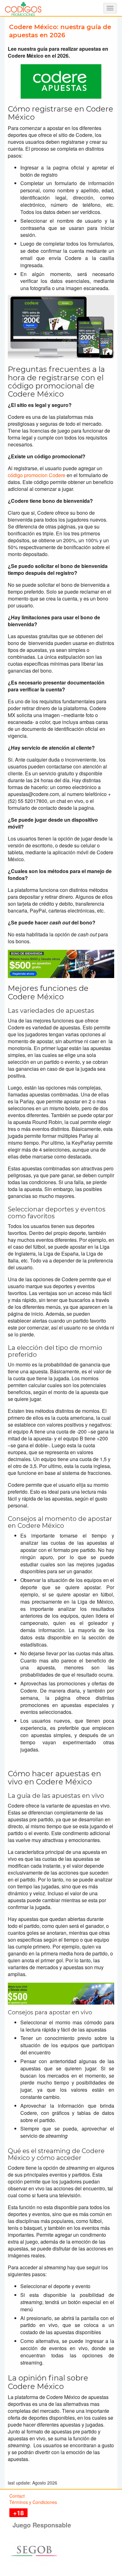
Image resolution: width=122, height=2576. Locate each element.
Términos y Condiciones (33, 2502)
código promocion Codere (37, 475)
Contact (17, 2496)
